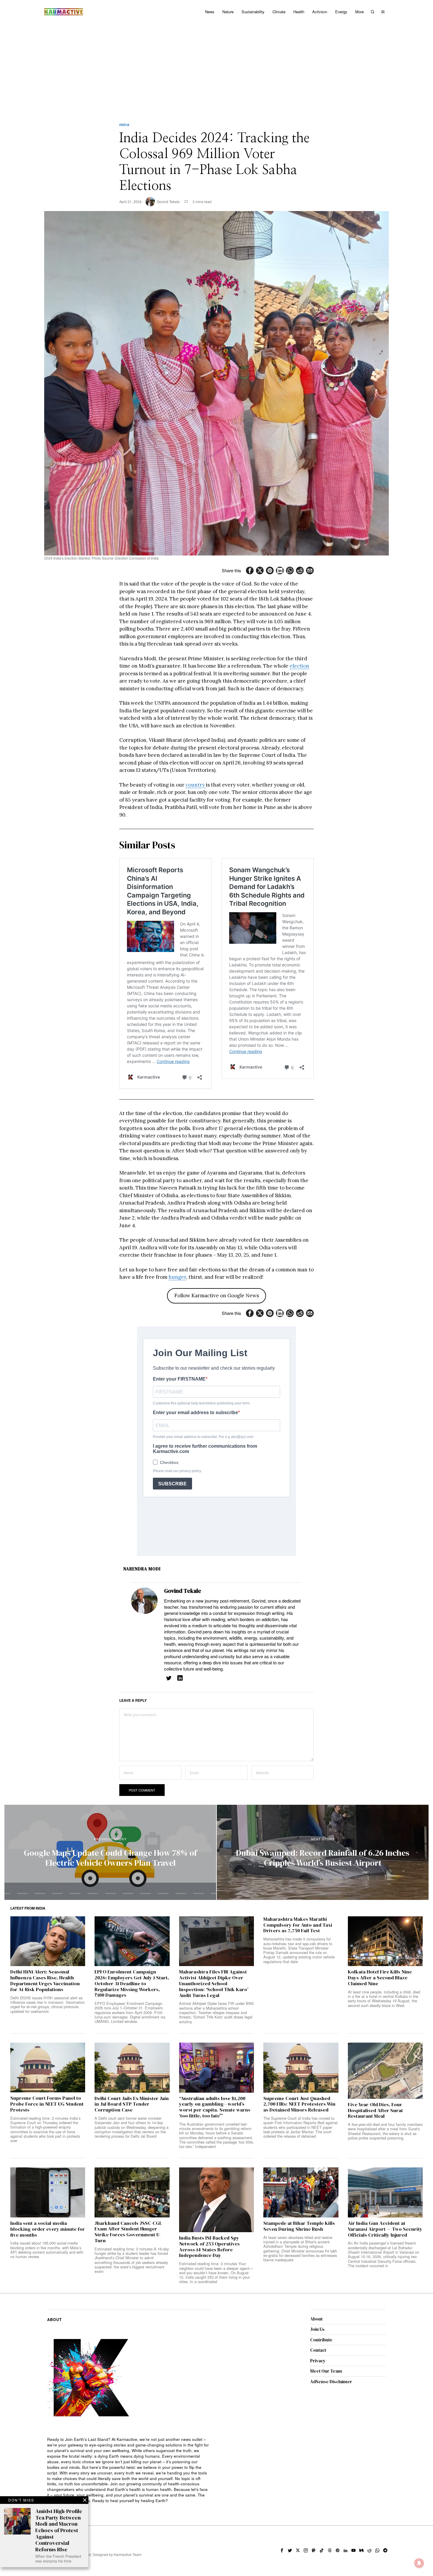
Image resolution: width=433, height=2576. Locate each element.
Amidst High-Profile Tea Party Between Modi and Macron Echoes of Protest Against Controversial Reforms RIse (59, 2530)
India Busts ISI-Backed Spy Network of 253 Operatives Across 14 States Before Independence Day (209, 2247)
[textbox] (129, 2470)
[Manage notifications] (419, 2563)
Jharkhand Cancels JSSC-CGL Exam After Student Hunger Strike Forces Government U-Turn (128, 2232)
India (124, 125)
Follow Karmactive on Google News (217, 1296)
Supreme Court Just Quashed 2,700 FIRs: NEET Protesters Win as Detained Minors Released (299, 2104)
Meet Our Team (326, 2371)
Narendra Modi (142, 1569)
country (196, 785)
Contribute (321, 2340)
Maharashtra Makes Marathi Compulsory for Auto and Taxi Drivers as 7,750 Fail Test (298, 1925)
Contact (318, 2350)
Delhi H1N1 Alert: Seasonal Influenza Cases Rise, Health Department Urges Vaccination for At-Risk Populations (45, 1981)
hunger (177, 1277)
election (299, 666)
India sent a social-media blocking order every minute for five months (48, 2229)
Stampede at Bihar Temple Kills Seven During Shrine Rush (299, 2226)
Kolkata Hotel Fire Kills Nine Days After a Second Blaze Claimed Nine (380, 1978)
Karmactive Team (128, 2554)
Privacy (318, 2361)
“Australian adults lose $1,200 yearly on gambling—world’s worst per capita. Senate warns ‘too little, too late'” (215, 2107)
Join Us (317, 2329)
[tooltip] (250, 570)
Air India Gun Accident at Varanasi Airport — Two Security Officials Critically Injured (385, 2229)
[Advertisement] (216, 68)
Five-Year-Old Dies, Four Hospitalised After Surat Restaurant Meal (375, 2110)
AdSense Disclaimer (331, 2382)
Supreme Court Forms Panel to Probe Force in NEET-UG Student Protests (47, 2104)
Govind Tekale (168, 201)
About (316, 2319)
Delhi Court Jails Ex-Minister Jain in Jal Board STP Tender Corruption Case (132, 2104)
